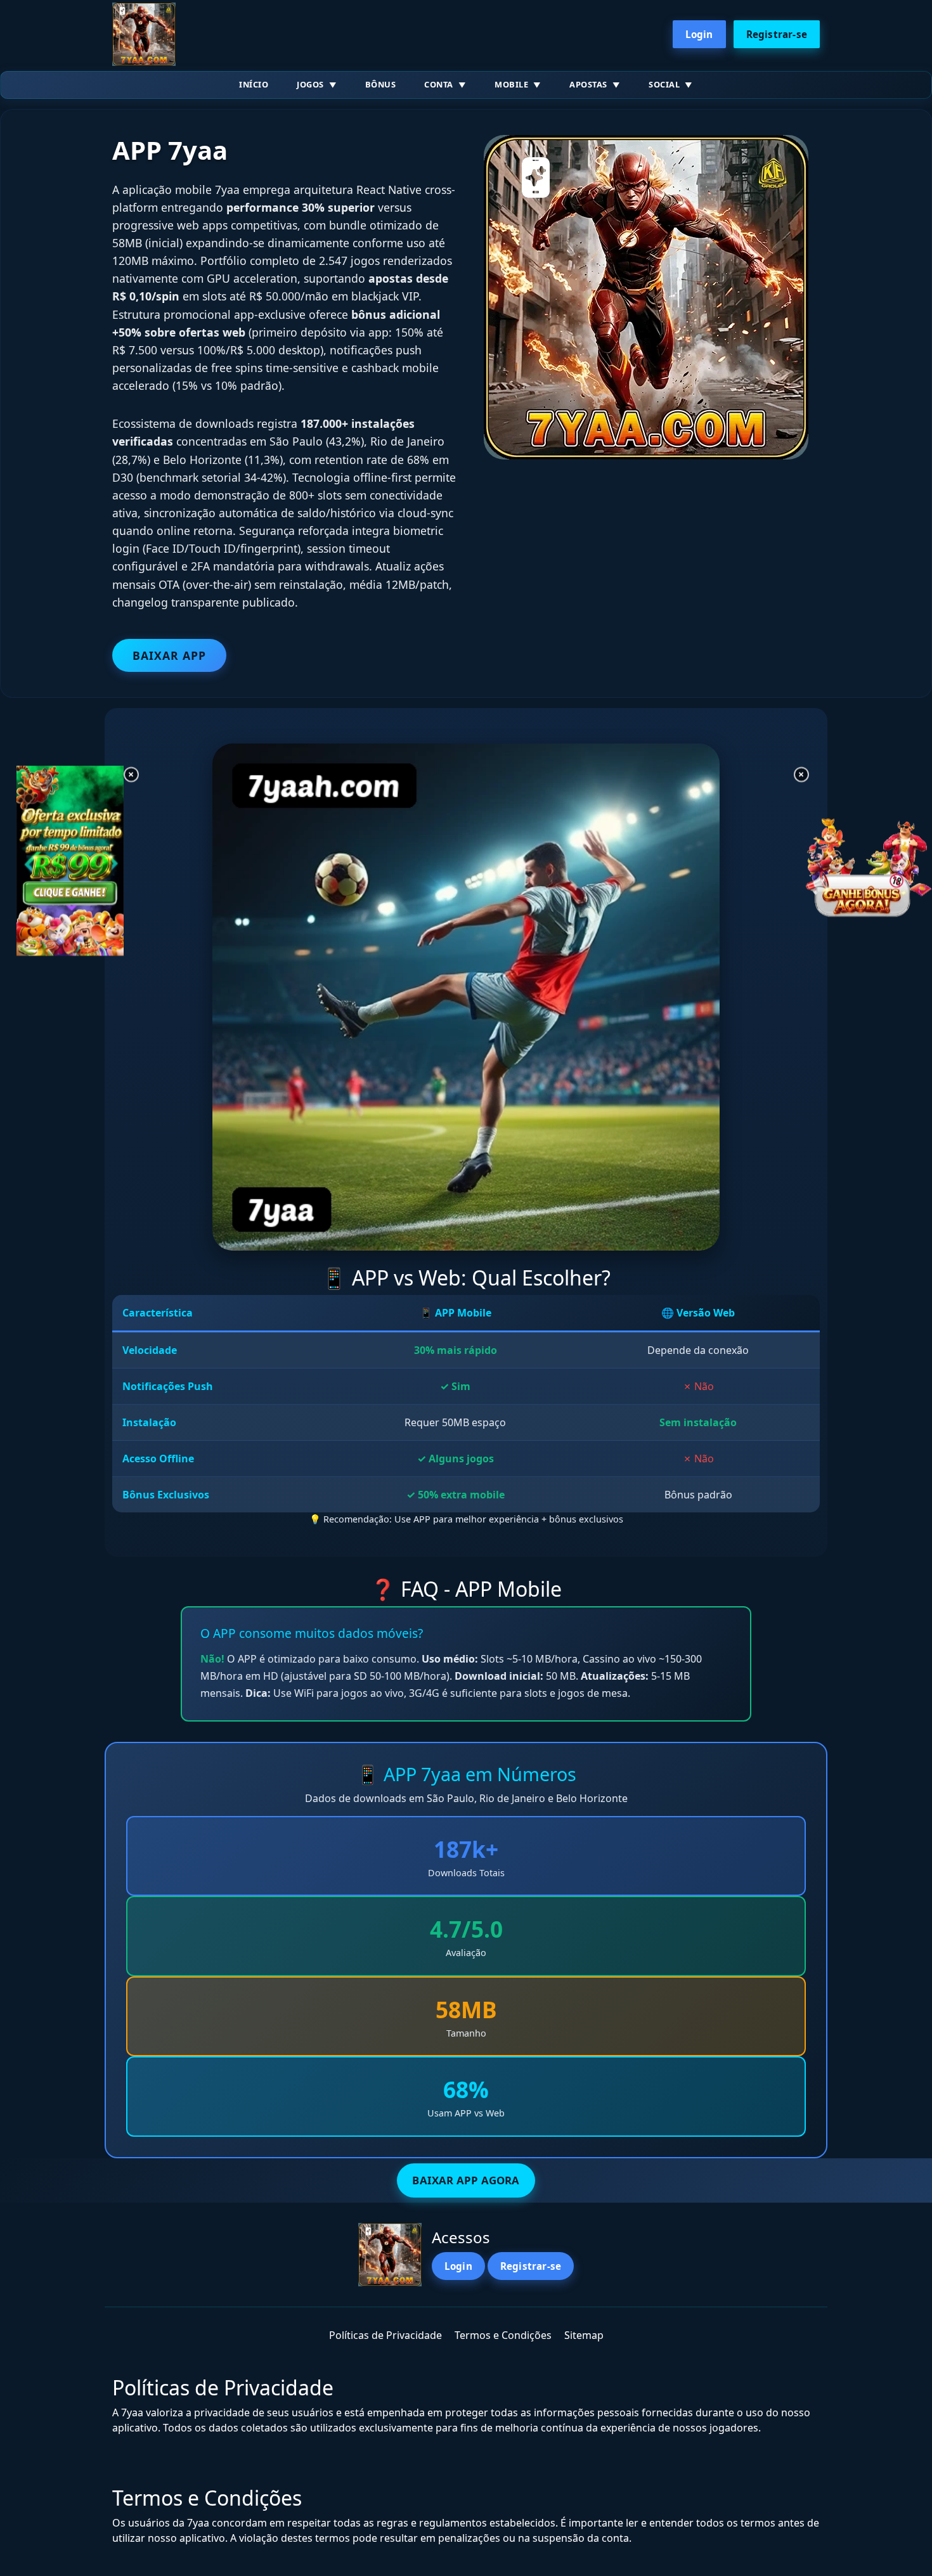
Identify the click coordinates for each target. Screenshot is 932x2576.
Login (699, 34)
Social (664, 84)
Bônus (381, 84)
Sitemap (584, 2335)
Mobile (511, 84)
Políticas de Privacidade (385, 2335)
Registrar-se (777, 34)
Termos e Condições (503, 2335)
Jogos (310, 84)
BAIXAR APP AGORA (466, 2180)
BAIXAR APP (169, 655)
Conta (439, 84)
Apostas (588, 84)
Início (254, 84)
